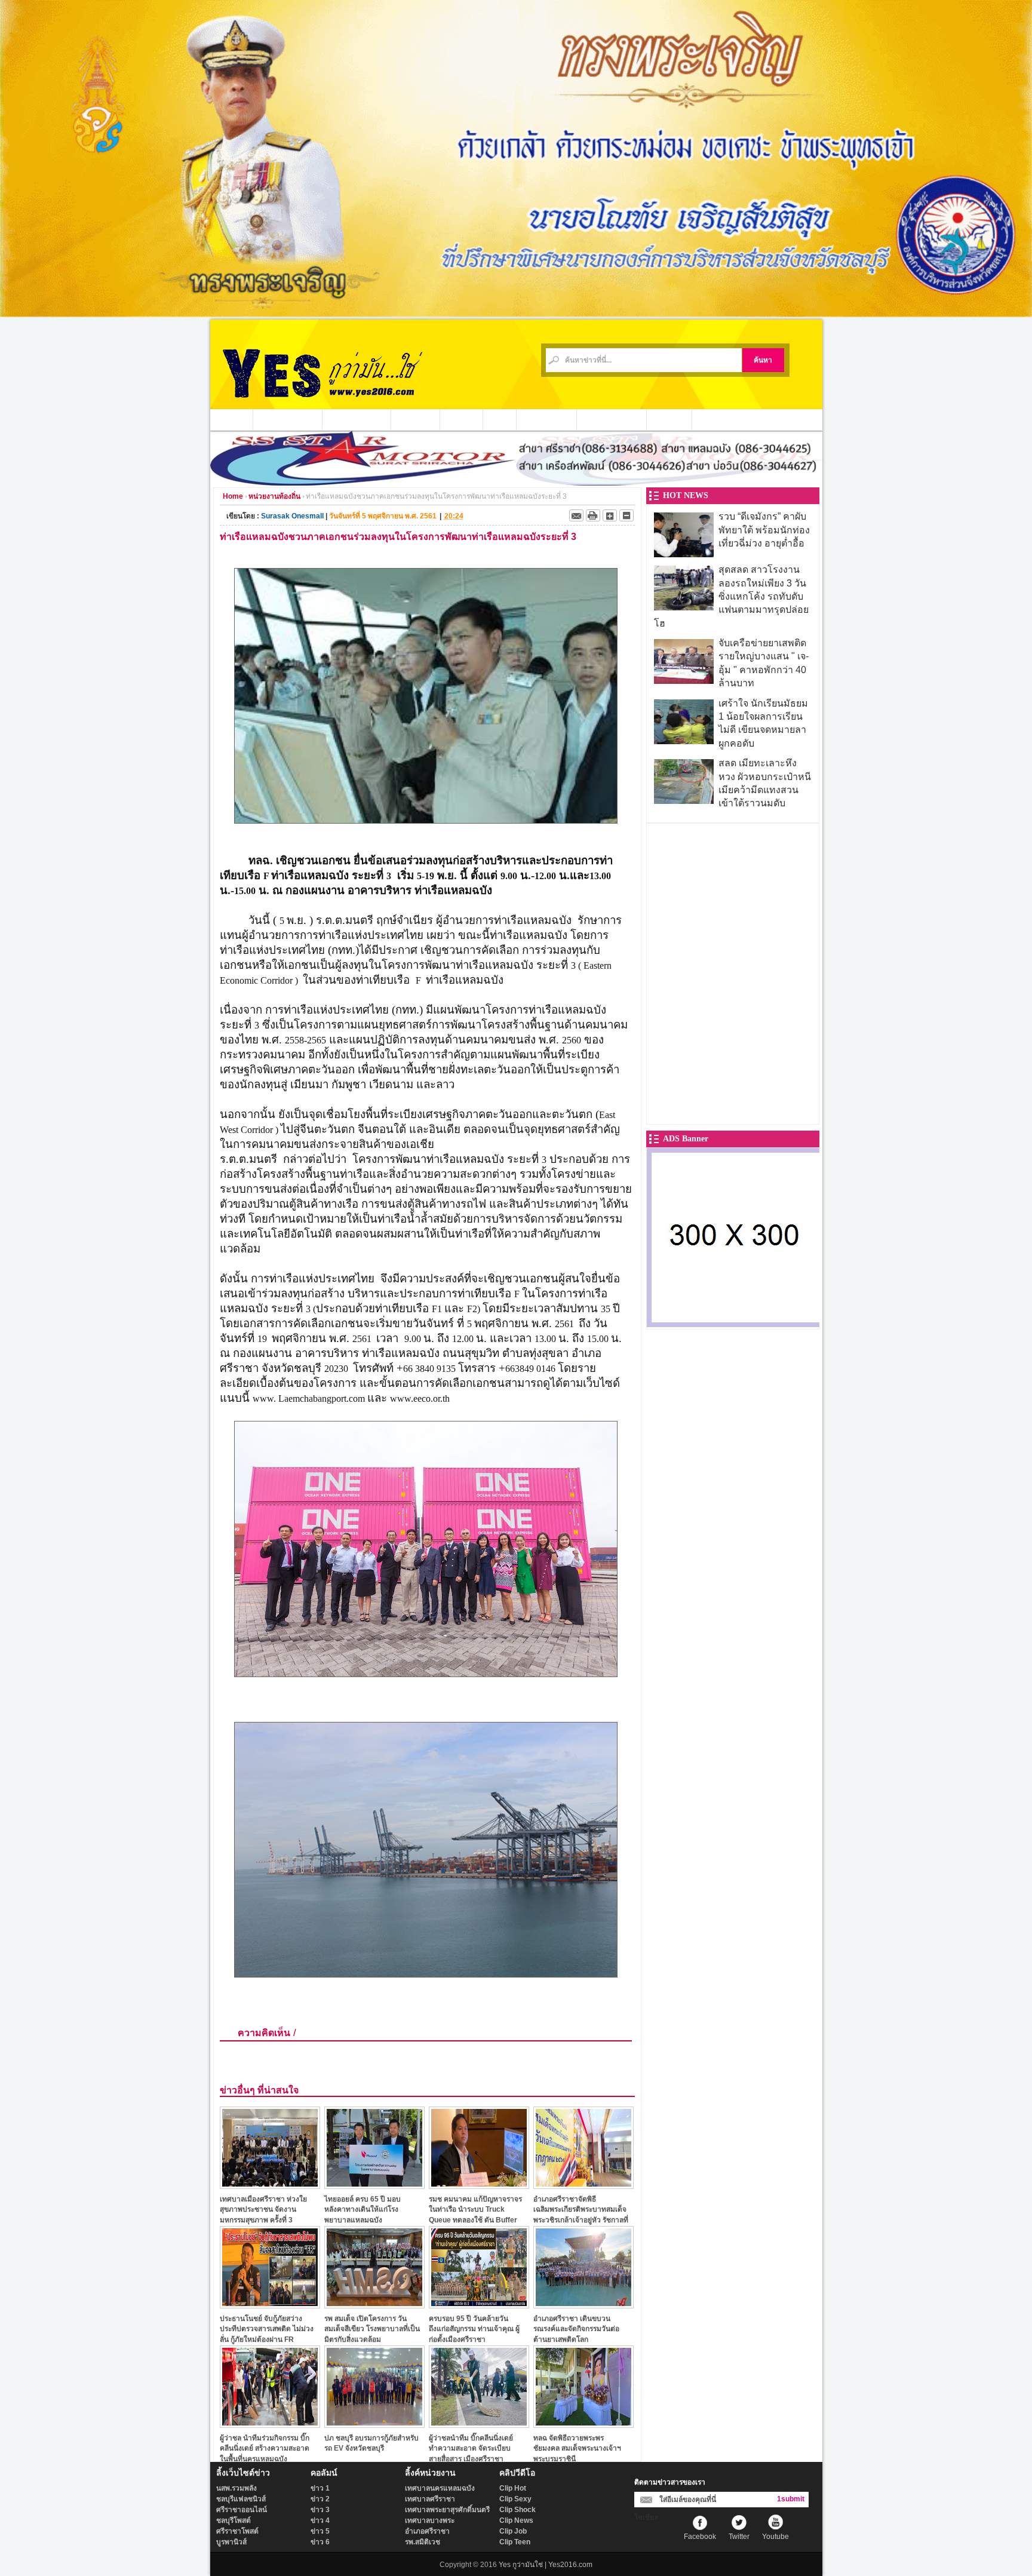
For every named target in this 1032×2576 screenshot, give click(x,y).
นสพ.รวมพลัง (236, 2488)
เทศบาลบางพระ (430, 2520)
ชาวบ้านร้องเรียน (612, 419)
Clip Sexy (515, 2499)
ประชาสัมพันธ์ (547, 419)
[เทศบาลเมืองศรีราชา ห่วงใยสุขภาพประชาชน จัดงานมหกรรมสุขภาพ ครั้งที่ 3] (270, 2186)
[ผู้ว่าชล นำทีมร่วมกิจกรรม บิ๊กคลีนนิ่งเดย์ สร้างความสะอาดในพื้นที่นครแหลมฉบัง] (270, 2425)
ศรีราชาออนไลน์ (242, 2510)
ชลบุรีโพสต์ (234, 2520)
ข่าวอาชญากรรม (288, 419)
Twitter (739, 2537)
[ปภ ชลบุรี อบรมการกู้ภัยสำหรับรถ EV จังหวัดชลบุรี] (374, 2425)
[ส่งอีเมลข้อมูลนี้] (576, 515)
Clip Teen (515, 2542)
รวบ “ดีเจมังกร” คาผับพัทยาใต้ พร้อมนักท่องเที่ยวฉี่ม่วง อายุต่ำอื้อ (764, 530)
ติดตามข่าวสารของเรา (670, 2482)
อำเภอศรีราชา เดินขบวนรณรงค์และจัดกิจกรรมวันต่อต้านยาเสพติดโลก (576, 2329)
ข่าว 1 (320, 2488)
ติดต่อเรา (669, 419)
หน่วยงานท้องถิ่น (357, 419)
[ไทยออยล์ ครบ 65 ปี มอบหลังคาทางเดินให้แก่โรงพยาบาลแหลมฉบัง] (374, 2186)
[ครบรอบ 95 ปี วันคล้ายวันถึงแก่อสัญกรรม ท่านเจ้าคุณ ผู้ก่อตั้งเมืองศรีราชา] (479, 2305)
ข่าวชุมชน (416, 419)
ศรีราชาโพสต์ (237, 2531)
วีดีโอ (500, 419)
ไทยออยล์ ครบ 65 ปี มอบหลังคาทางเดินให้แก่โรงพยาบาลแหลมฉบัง (363, 2210)
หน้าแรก (232, 419)
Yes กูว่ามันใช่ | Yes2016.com (546, 2565)
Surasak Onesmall (292, 516)
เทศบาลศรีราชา (430, 2499)
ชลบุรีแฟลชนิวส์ (241, 2499)
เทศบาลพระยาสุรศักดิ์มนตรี (447, 2510)
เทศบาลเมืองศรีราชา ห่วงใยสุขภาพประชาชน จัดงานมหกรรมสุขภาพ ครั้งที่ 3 (263, 2210)
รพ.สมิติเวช (423, 2542)
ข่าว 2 (320, 2499)
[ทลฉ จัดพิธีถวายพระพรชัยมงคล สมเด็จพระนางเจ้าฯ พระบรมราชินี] (583, 2425)
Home (233, 496)
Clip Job (513, 2531)
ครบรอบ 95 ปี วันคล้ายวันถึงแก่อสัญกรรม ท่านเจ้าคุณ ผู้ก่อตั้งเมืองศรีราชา (474, 2329)
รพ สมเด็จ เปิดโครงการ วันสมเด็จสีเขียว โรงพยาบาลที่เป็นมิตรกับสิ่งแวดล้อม (372, 2329)
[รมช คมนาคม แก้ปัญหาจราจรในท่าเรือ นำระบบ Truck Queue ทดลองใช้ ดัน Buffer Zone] (479, 2186)
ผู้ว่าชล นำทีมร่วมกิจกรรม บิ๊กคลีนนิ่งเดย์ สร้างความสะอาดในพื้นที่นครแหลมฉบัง (265, 2448)
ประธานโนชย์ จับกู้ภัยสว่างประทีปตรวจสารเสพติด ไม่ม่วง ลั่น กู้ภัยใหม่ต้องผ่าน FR (267, 2329)
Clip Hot (513, 2488)
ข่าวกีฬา (462, 419)
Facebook (700, 2537)
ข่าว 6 (320, 2542)
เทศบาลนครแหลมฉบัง (440, 2488)
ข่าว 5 (320, 2531)
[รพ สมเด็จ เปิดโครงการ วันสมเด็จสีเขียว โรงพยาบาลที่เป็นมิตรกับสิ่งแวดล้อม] (374, 2305)
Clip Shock (517, 2510)
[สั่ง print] (593, 515)
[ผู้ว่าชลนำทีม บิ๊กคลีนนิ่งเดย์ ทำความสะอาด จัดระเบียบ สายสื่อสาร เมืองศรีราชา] (479, 2425)
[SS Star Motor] (516, 483)
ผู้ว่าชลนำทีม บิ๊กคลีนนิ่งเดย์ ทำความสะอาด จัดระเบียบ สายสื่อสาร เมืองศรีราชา (471, 2448)
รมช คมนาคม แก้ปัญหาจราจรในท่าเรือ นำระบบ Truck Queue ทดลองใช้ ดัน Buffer (475, 2210)
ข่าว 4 (320, 2520)
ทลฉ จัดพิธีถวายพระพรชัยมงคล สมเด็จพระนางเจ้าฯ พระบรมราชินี (577, 2448)
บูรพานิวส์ (231, 2542)
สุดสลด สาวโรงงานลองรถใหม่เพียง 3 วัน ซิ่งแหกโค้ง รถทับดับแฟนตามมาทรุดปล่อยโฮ (731, 596)
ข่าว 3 (320, 2510)
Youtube (775, 2537)
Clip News (516, 2520)
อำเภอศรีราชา (427, 2531)
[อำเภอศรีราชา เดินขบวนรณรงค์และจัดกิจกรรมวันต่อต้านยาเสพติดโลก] (583, 2305)
